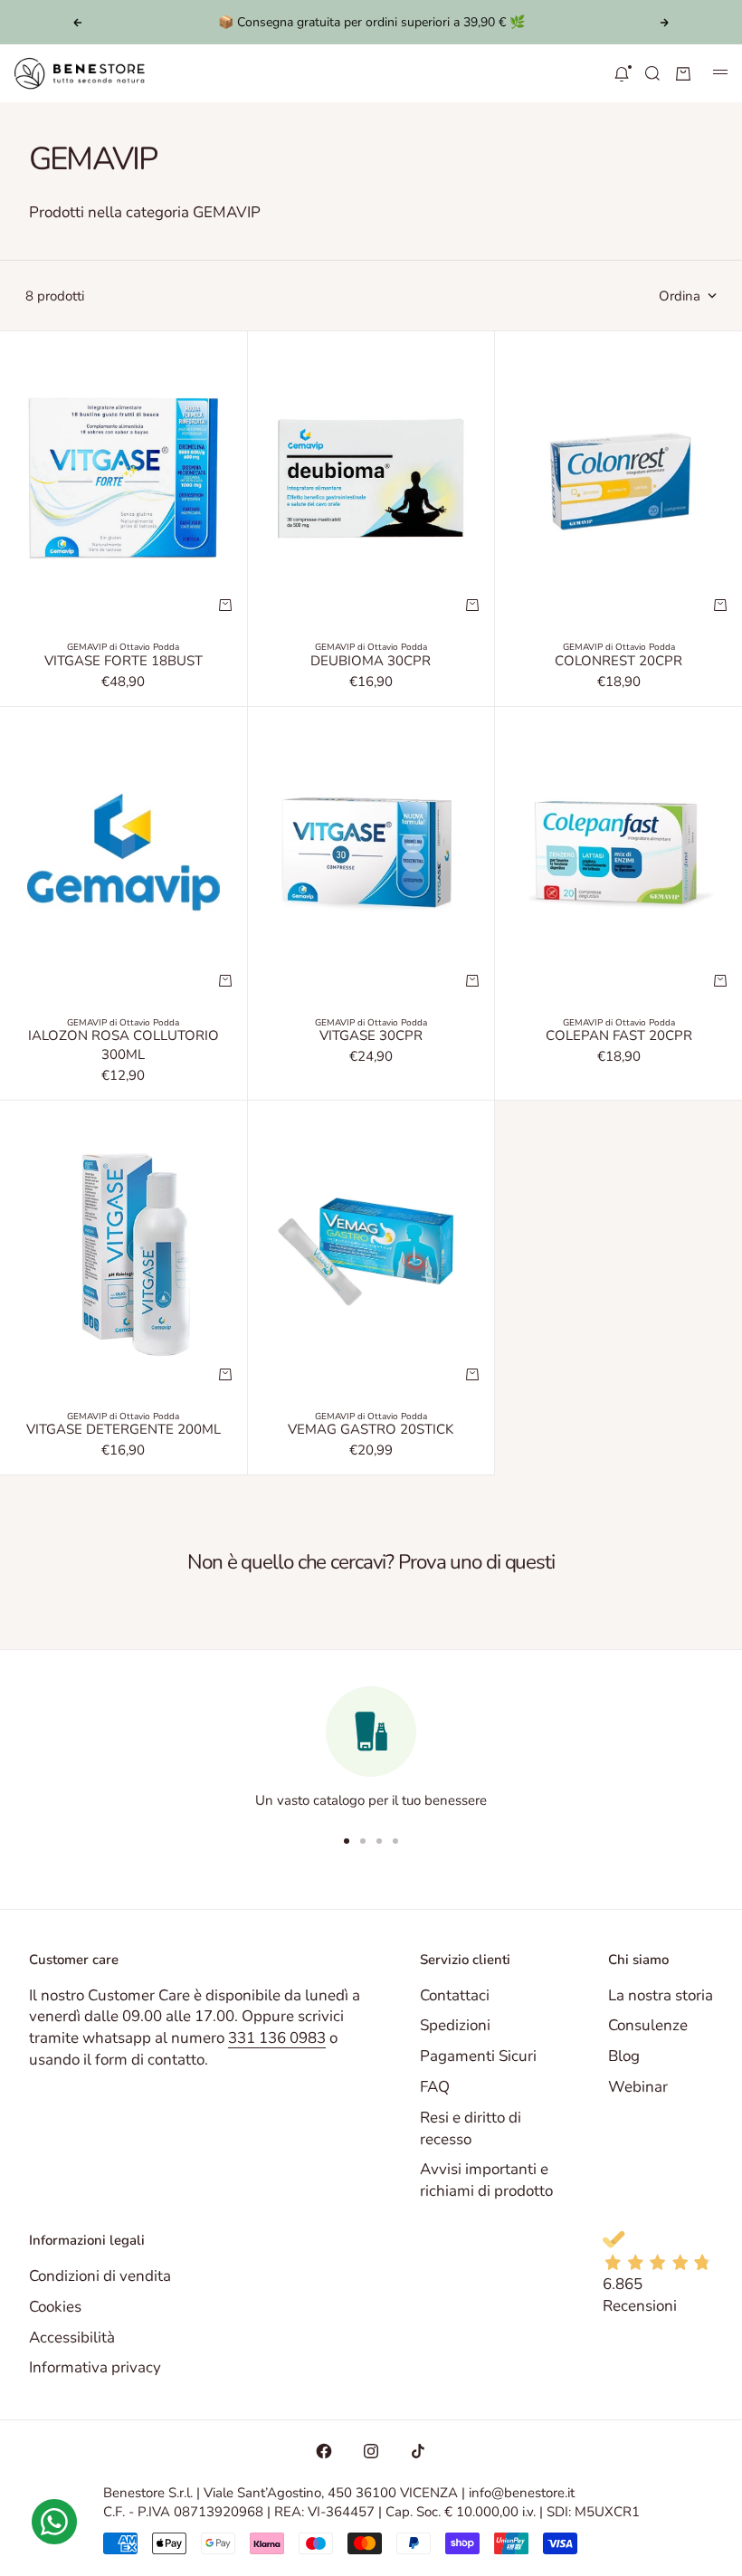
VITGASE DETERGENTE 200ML (124, 1432)
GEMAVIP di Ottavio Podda (123, 647)
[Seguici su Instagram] (371, 2451)
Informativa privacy (95, 2367)
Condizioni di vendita (100, 2276)
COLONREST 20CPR (618, 663)
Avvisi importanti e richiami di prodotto (486, 2180)
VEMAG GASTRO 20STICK (371, 1432)
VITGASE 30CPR (371, 1038)
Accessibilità (72, 2337)
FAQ (435, 2087)
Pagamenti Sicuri (478, 2056)
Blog (624, 2056)
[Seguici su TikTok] (418, 2451)
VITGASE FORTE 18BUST (124, 663)
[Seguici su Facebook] (324, 2451)
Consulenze (648, 2025)
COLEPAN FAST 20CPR (619, 1038)
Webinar (638, 2087)
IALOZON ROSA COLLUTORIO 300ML (124, 1048)
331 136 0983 (277, 2038)
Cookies (55, 2307)
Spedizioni (455, 2025)
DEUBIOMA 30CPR (371, 663)
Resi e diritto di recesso (471, 2128)
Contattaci (455, 1995)
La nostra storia (661, 1995)
